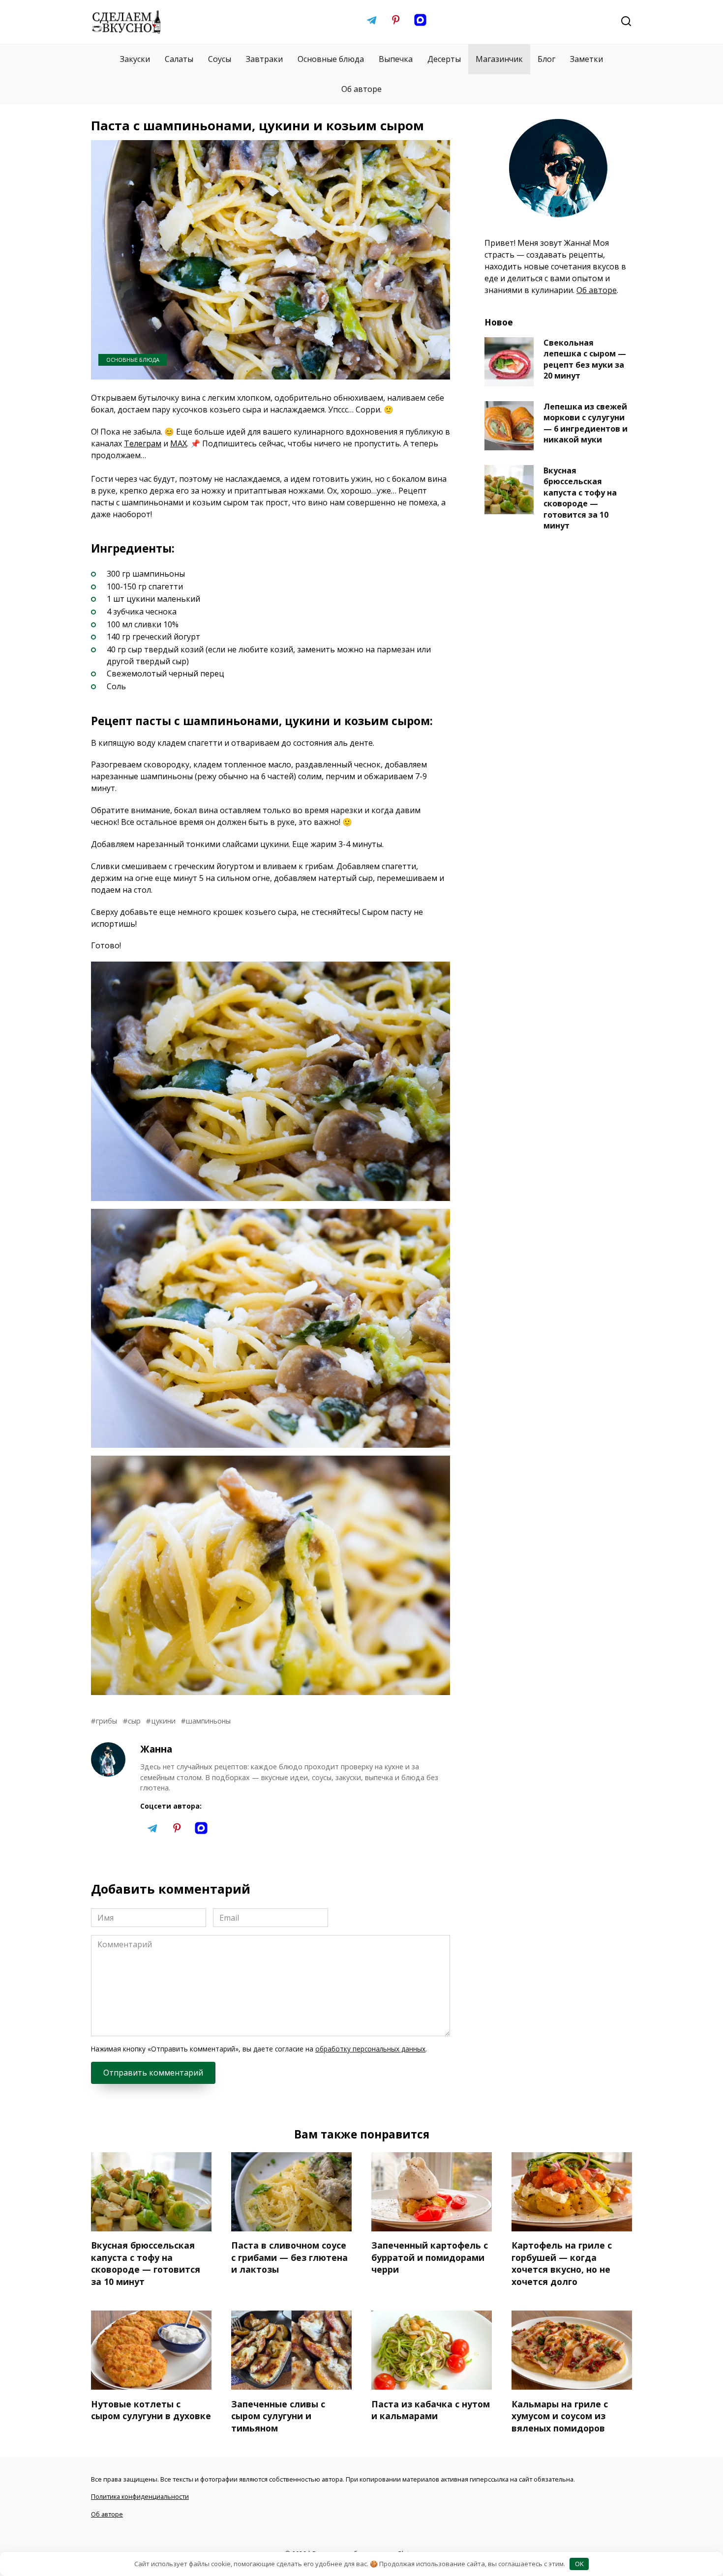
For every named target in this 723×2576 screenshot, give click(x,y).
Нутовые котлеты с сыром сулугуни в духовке (151, 2410)
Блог (546, 59)
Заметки (587, 59)
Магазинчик (499, 59)
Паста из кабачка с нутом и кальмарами (431, 2410)
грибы (106, 1721)
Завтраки (264, 59)
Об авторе (361, 89)
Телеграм (143, 443)
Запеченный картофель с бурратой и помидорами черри (430, 2257)
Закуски (135, 59)
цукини (163, 1721)
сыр (134, 1721)
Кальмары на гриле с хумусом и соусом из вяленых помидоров (560, 2415)
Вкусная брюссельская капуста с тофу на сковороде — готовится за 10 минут (580, 498)
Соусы (220, 59)
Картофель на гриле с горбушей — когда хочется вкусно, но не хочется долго (562, 2263)
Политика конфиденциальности (140, 2496)
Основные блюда (331, 59)
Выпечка (396, 59)
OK (579, 2564)
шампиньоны (208, 1721)
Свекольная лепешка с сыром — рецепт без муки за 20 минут (585, 359)
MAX (179, 443)
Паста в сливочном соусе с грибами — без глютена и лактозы (289, 2257)
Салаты (179, 59)
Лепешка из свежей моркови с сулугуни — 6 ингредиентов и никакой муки (586, 423)
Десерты (444, 59)
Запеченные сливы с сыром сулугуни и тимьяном (278, 2415)
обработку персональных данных (370, 2049)
